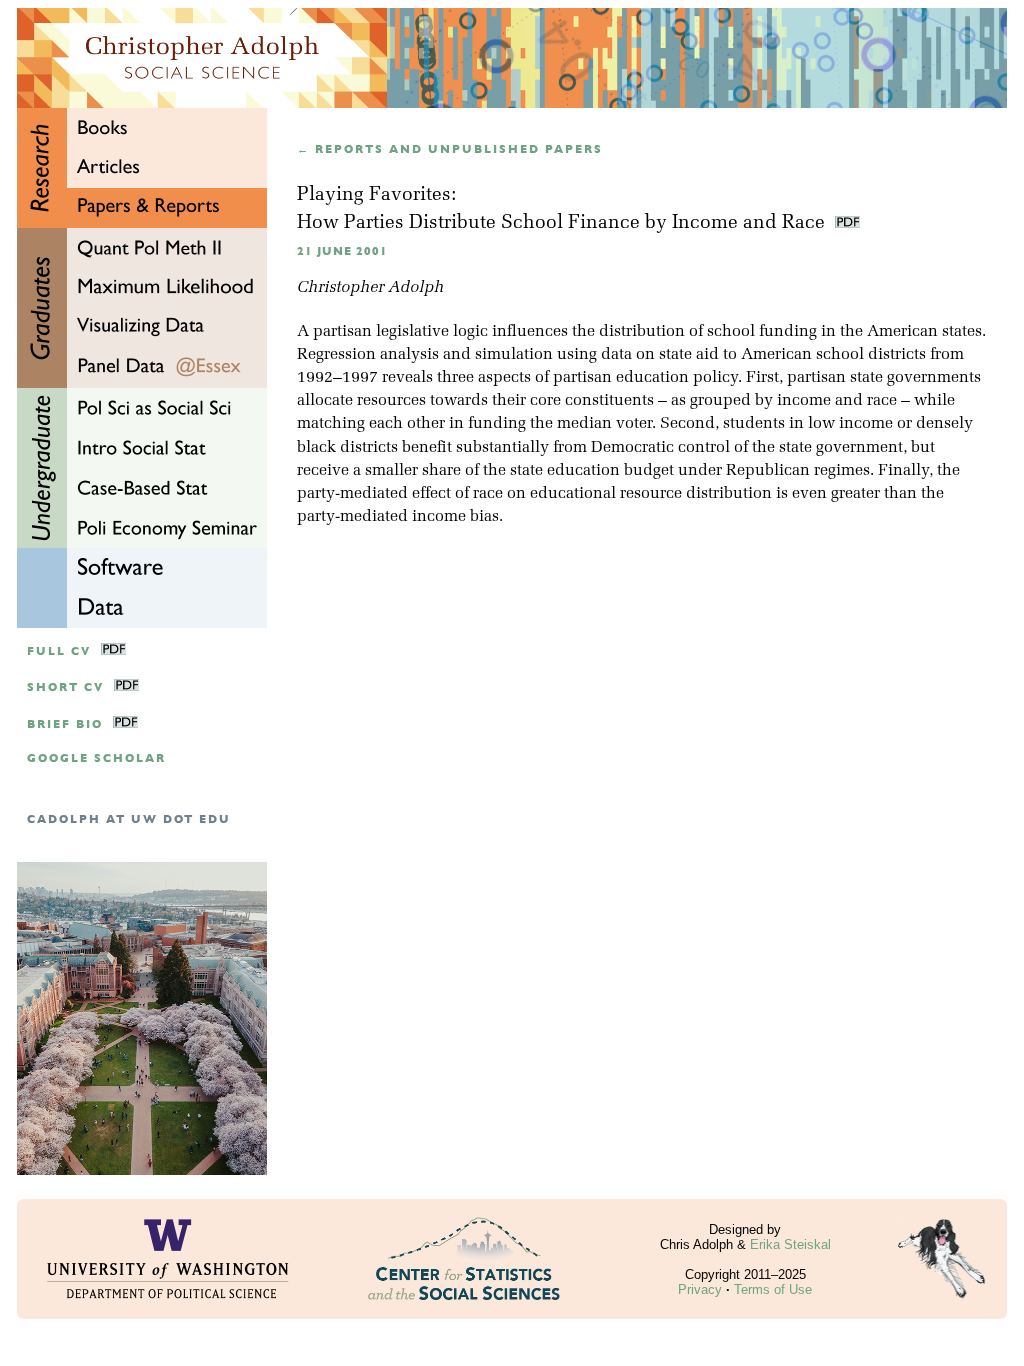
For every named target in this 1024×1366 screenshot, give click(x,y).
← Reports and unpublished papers (450, 149)
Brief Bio (65, 724)
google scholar (96, 758)
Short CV (65, 687)
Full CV (59, 651)
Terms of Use (773, 1289)
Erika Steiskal (790, 1244)
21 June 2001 (342, 251)
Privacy (700, 1289)
